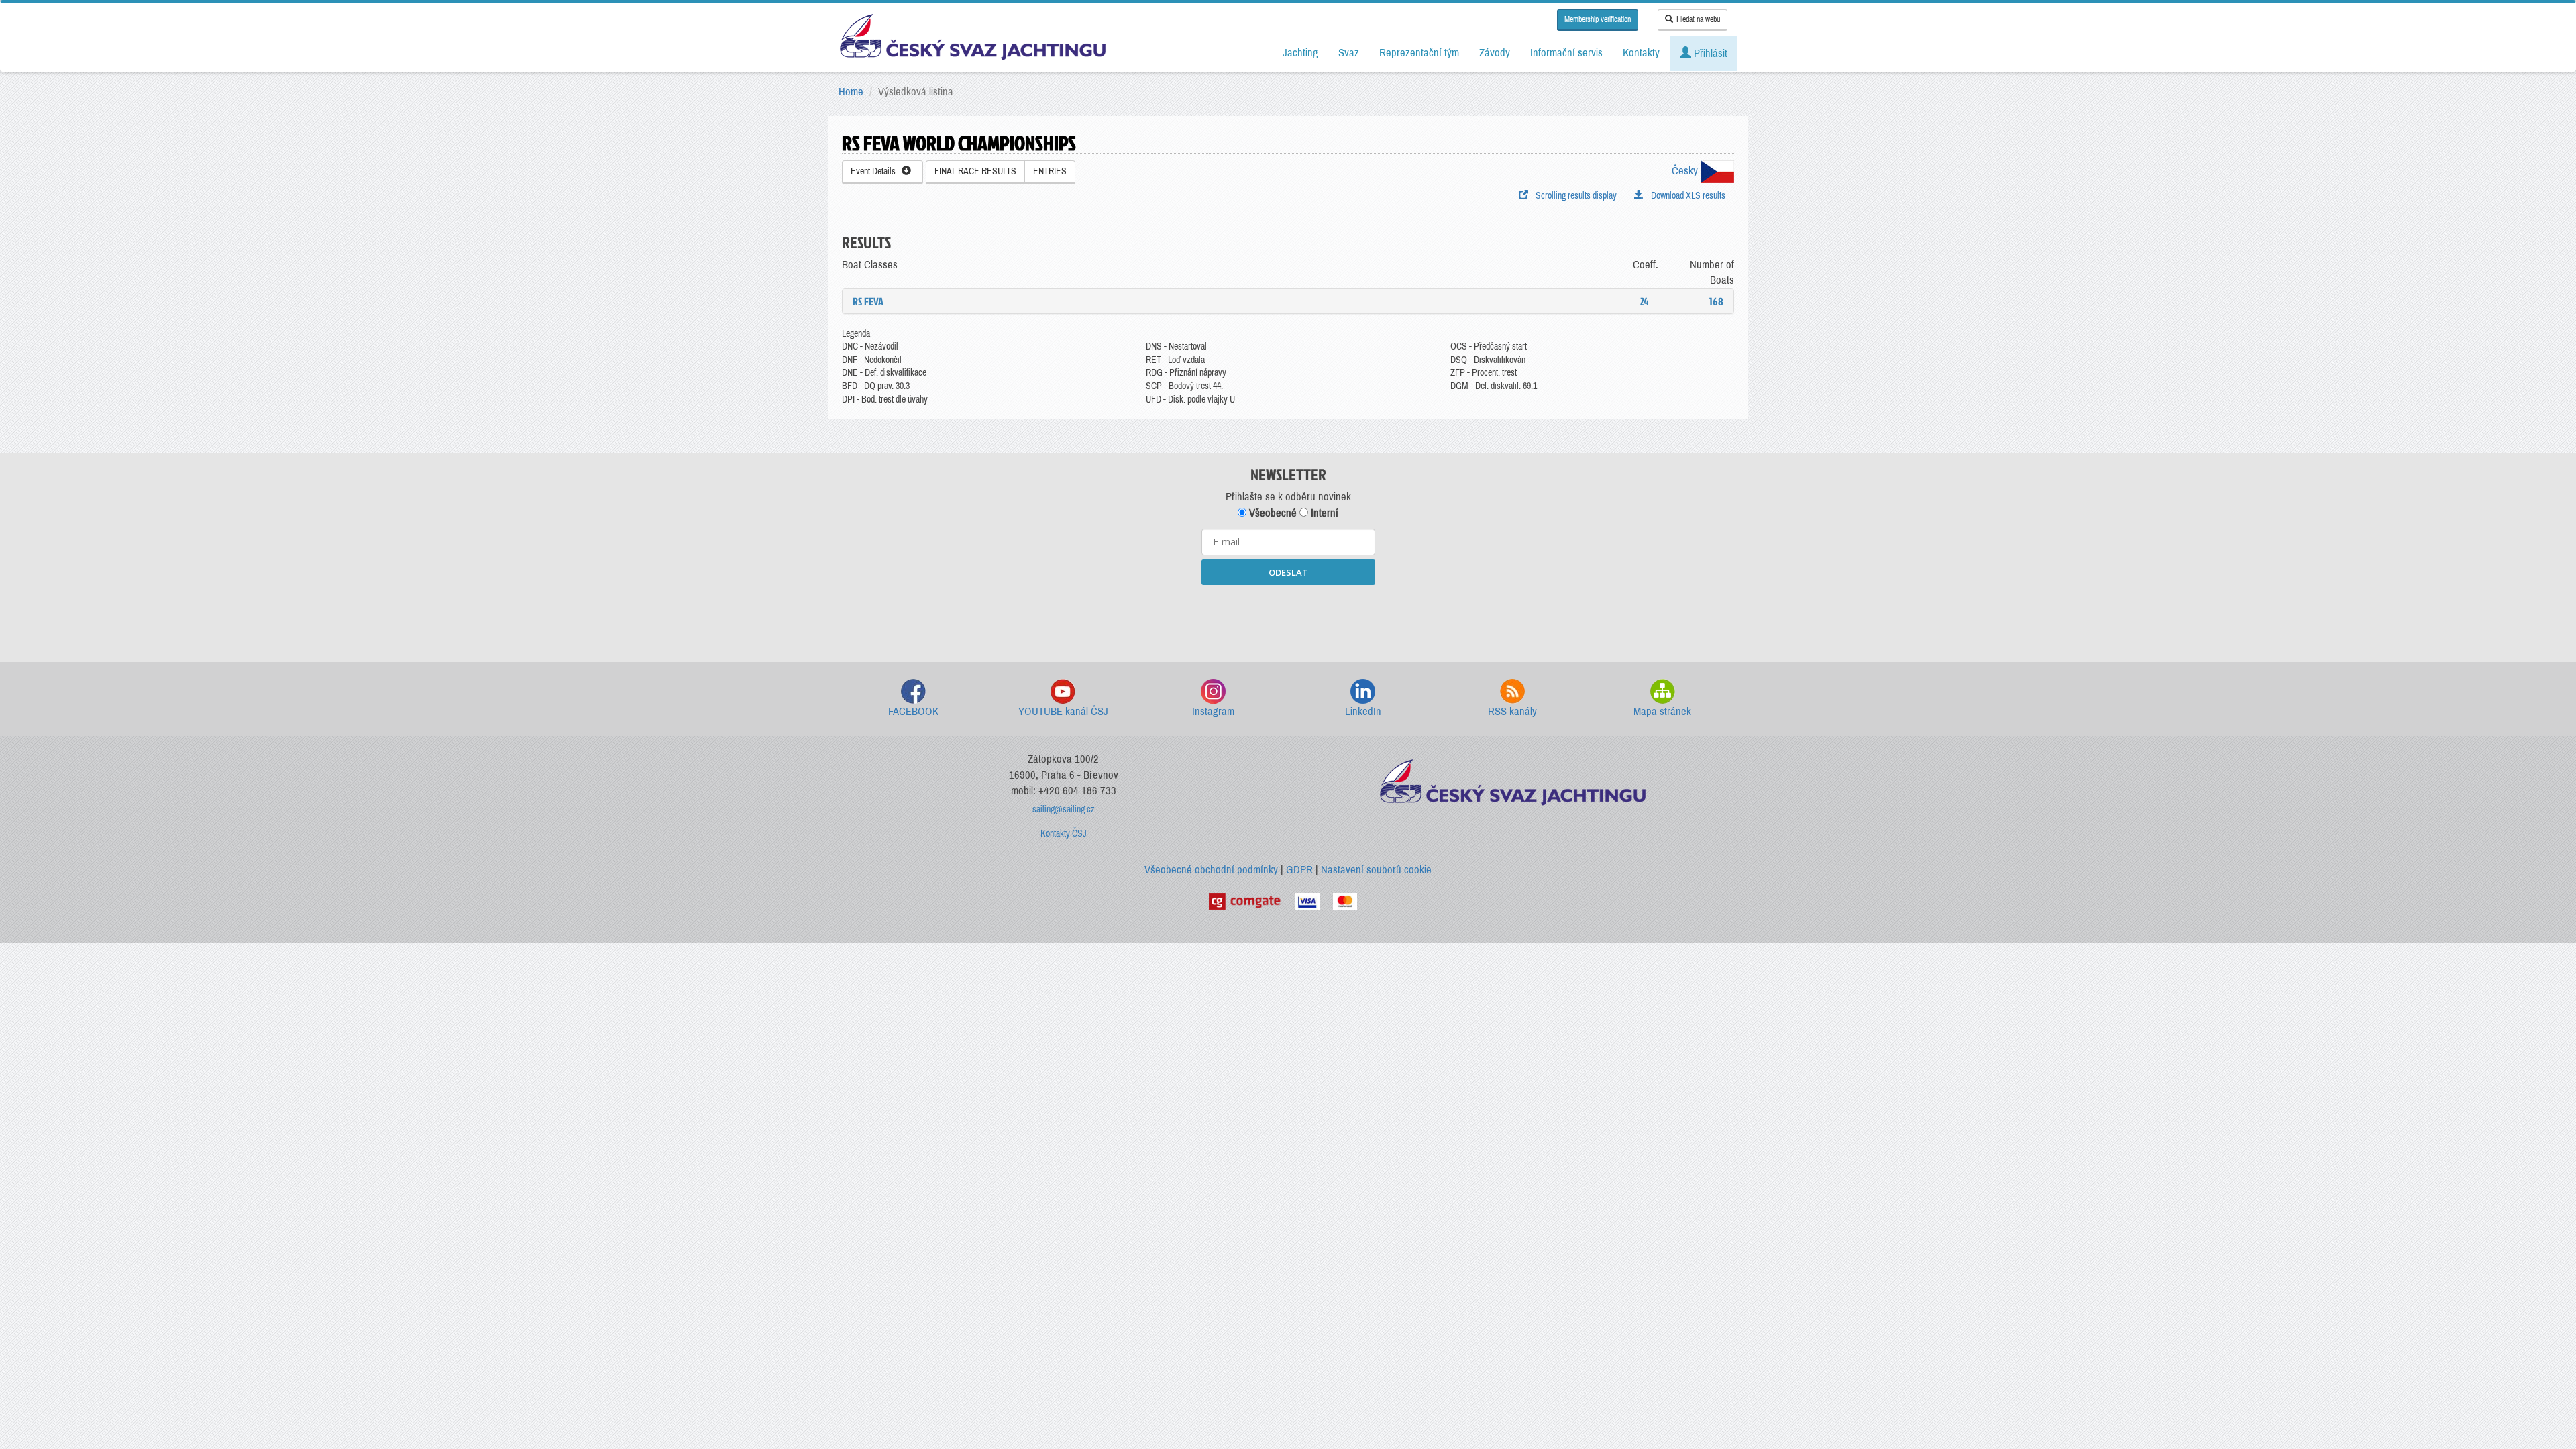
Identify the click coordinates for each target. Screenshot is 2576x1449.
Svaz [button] (1349, 53)
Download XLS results (1686, 196)
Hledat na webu (1698, 19)
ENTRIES (1050, 171)
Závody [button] (1495, 53)
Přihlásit (1709, 53)
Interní (1323, 513)
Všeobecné (1272, 513)
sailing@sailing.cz (1064, 809)
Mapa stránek (1662, 711)
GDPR (1299, 870)
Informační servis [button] (1566, 53)
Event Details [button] (876, 171)
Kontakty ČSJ (1064, 834)
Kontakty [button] (1641, 53)
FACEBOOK (913, 711)
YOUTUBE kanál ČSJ (1063, 711)
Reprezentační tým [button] (1419, 53)
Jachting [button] (1300, 53)
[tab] (1288, 301)
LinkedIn (1363, 711)
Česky (1686, 171)
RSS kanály (1512, 711)
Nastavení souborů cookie (1376, 870)
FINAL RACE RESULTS (975, 171)
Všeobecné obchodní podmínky (1211, 870)
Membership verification (1598, 19)
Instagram (1213, 711)
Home (851, 92)
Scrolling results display (1574, 196)
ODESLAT (1288, 572)
